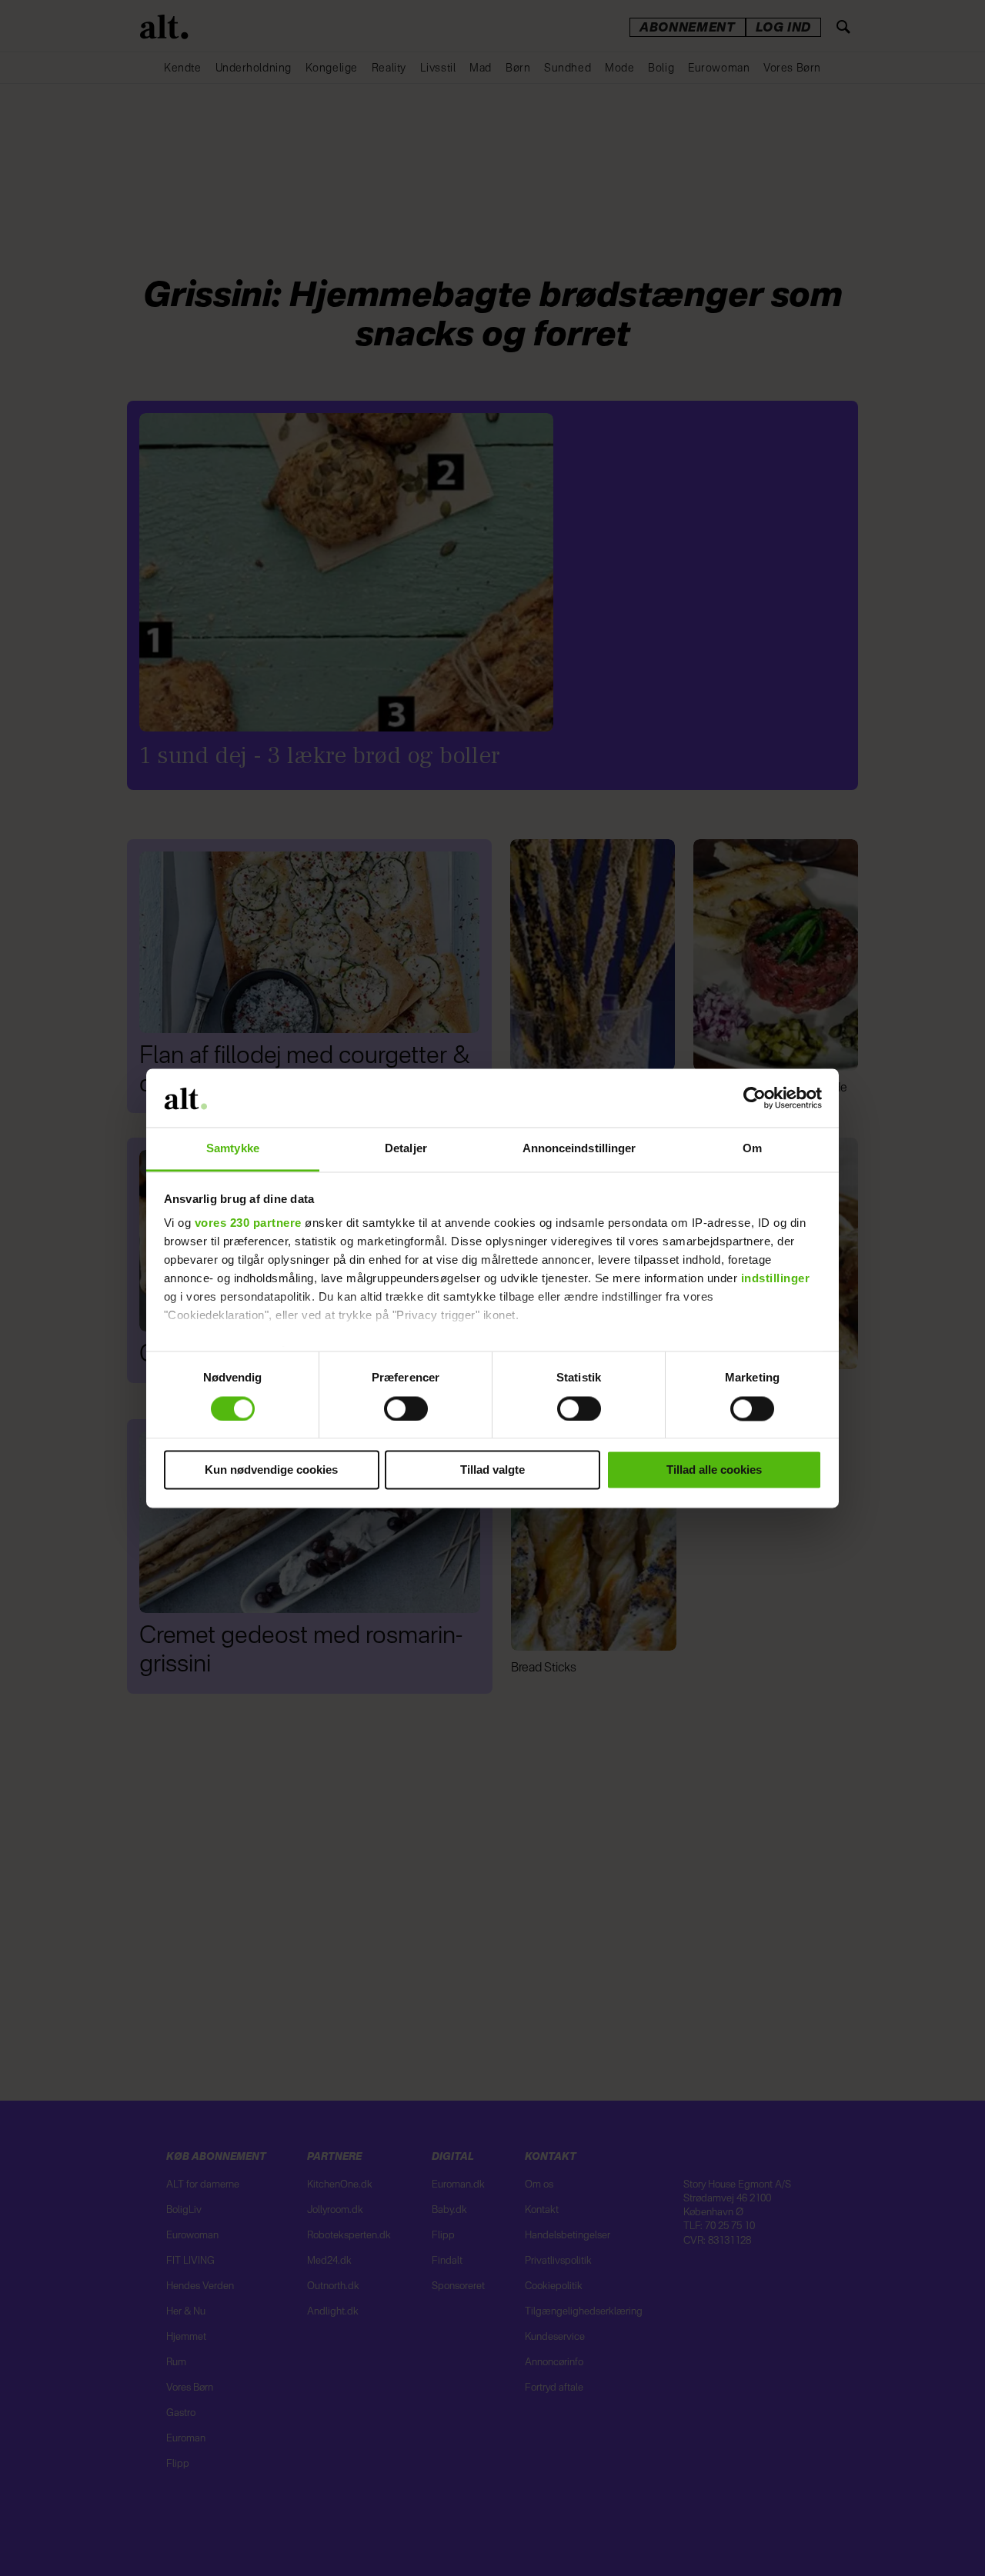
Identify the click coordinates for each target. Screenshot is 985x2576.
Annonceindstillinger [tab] (579, 1149)
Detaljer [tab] (406, 1149)
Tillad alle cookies (714, 1470)
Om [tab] (752, 1149)
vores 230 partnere (248, 1223)
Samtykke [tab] (233, 1149)
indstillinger (776, 1279)
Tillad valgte (492, 1470)
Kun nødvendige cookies (271, 1470)
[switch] (406, 1408)
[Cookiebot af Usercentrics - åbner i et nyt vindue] (755, 1098)
